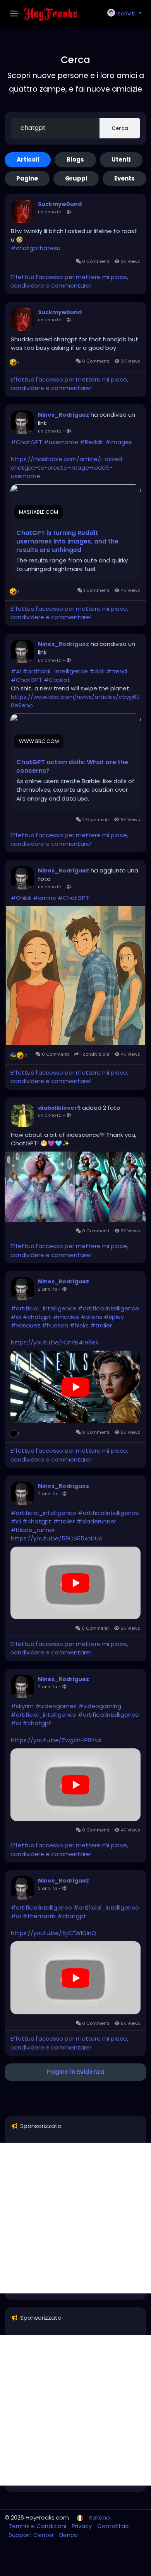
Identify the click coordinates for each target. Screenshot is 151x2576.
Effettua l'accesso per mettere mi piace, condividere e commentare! (69, 281)
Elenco (69, 2535)
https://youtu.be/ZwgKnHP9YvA (56, 1740)
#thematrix (39, 1916)
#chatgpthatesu (36, 248)
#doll (97, 671)
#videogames (56, 1706)
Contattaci (113, 2526)
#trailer (101, 1325)
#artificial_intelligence (55, 671)
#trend (117, 671)
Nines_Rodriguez (63, 415)
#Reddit (92, 442)
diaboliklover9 (59, 1108)
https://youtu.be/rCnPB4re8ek (55, 1342)
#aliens (91, 1317)
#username (61, 442)
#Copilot (57, 680)
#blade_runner (33, 1530)
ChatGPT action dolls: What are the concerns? (72, 767)
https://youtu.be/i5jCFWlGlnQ (53, 1933)
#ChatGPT (27, 442)
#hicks (79, 1325)
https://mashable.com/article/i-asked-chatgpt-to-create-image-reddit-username (68, 468)
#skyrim (22, 1706)
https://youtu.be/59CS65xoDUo (57, 1538)
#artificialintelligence (108, 1308)
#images (119, 442)
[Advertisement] (75, 2218)
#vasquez (26, 1325)
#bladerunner (96, 1521)
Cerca (120, 128)
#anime (45, 898)
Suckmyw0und (60, 204)
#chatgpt (37, 1317)
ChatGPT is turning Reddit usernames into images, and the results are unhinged (67, 542)
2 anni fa (48, 1289)
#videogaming (100, 1706)
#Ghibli (21, 898)
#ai (16, 1317)
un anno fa (50, 212)
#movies (66, 1317)
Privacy (82, 2526)
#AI (16, 671)
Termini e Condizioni (38, 2526)
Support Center (32, 2535)
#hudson (55, 1325)
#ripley (114, 1317)
